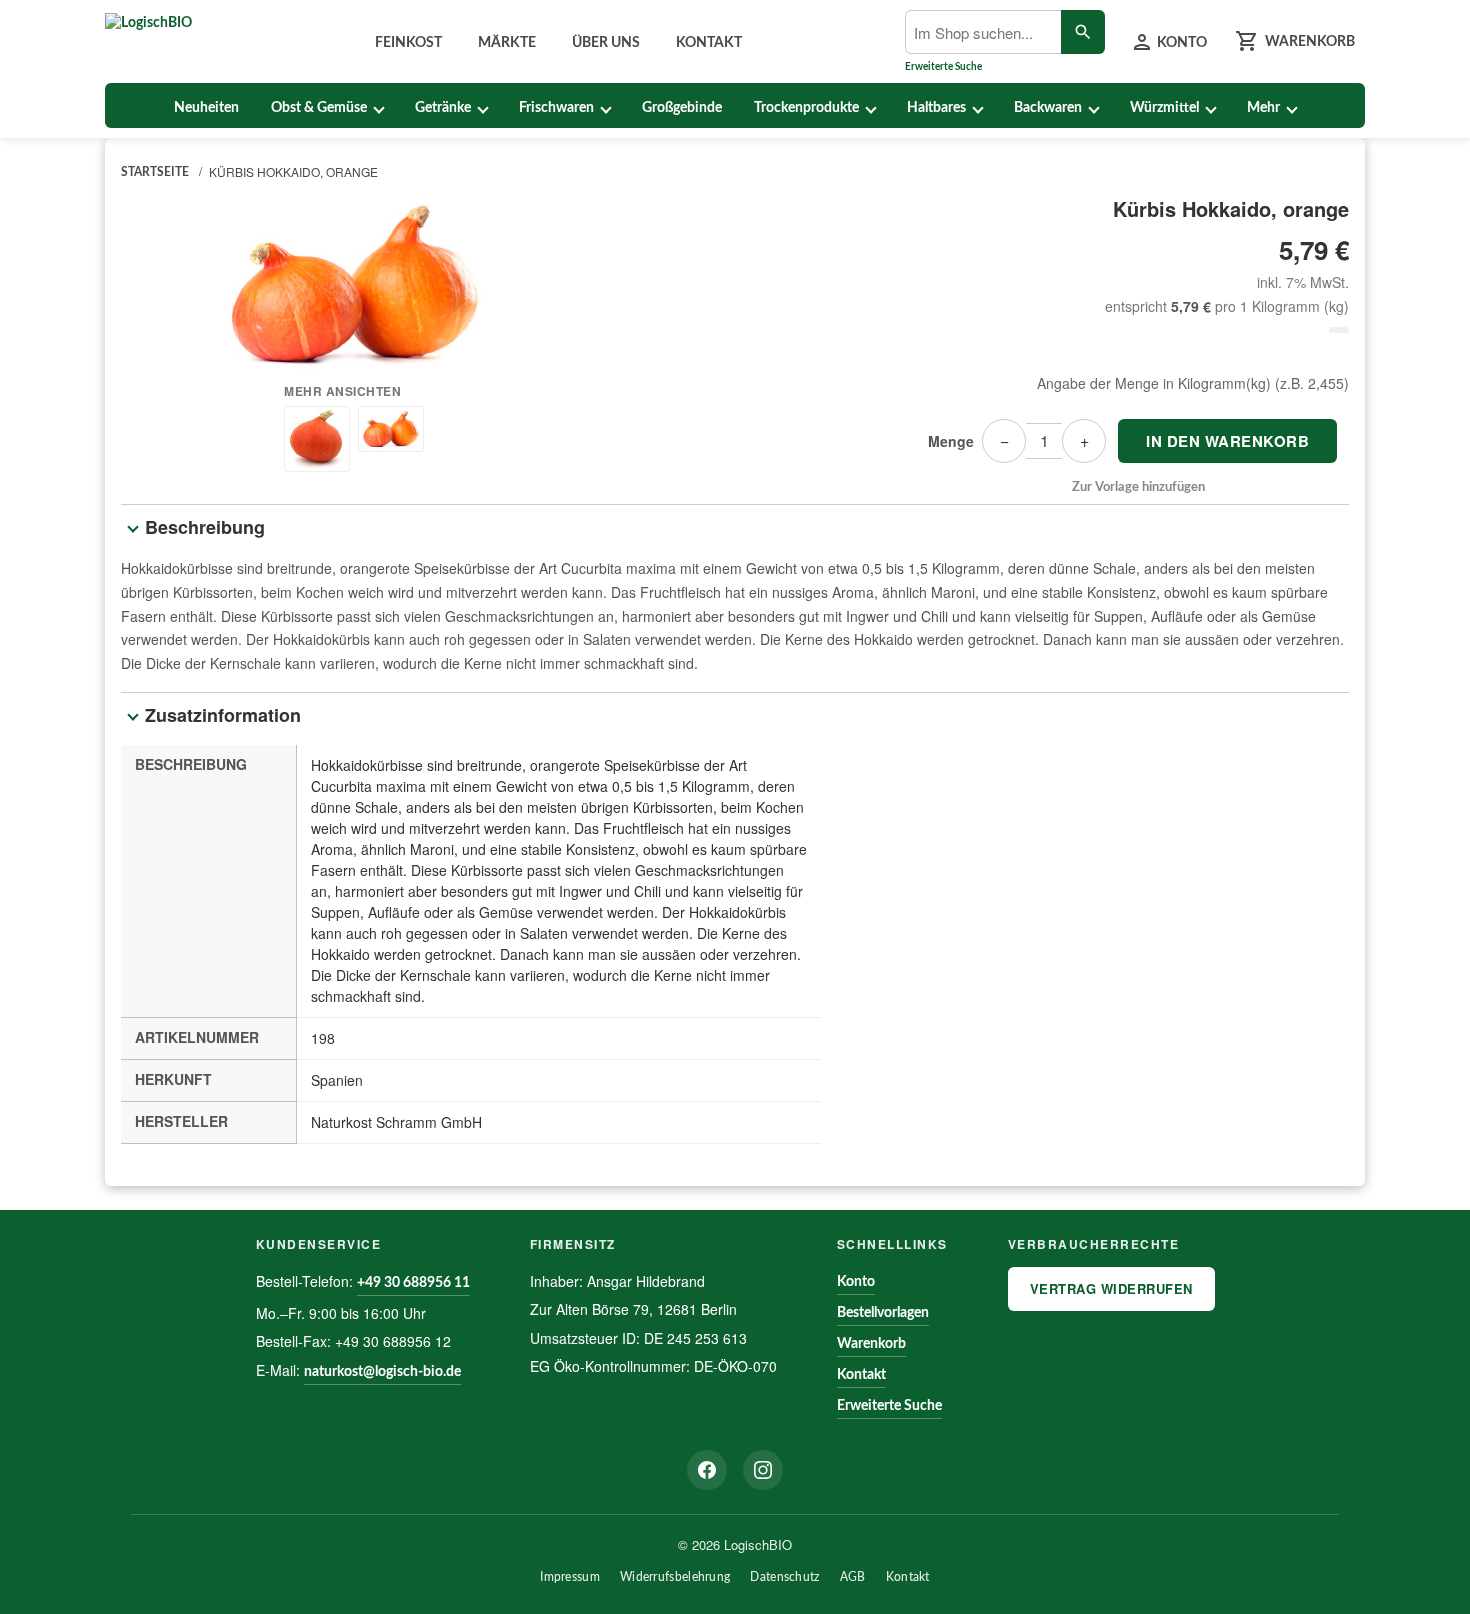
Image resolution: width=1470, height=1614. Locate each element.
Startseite (155, 172)
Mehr (1263, 108)
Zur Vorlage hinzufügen (1138, 487)
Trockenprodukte (806, 108)
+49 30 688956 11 (413, 1283)
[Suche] (1083, 32)
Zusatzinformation (223, 715)
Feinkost (408, 43)
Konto (856, 1282)
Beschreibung (205, 527)
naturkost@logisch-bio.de (382, 1372)
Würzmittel (1164, 108)
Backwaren (1048, 108)
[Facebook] (707, 1470)
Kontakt (709, 43)
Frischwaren (556, 108)
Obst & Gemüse (319, 108)
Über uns (606, 43)
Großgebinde (682, 108)
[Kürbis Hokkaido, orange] (354, 284)
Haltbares (936, 108)
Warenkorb (871, 1344)
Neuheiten (206, 108)
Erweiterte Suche (943, 67)
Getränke (443, 108)
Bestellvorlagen (883, 1313)
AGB (853, 1577)
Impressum (570, 1577)
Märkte (507, 43)
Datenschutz (784, 1577)
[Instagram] (763, 1470)
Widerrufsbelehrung (675, 1577)
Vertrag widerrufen (1111, 1288)
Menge (951, 441)
